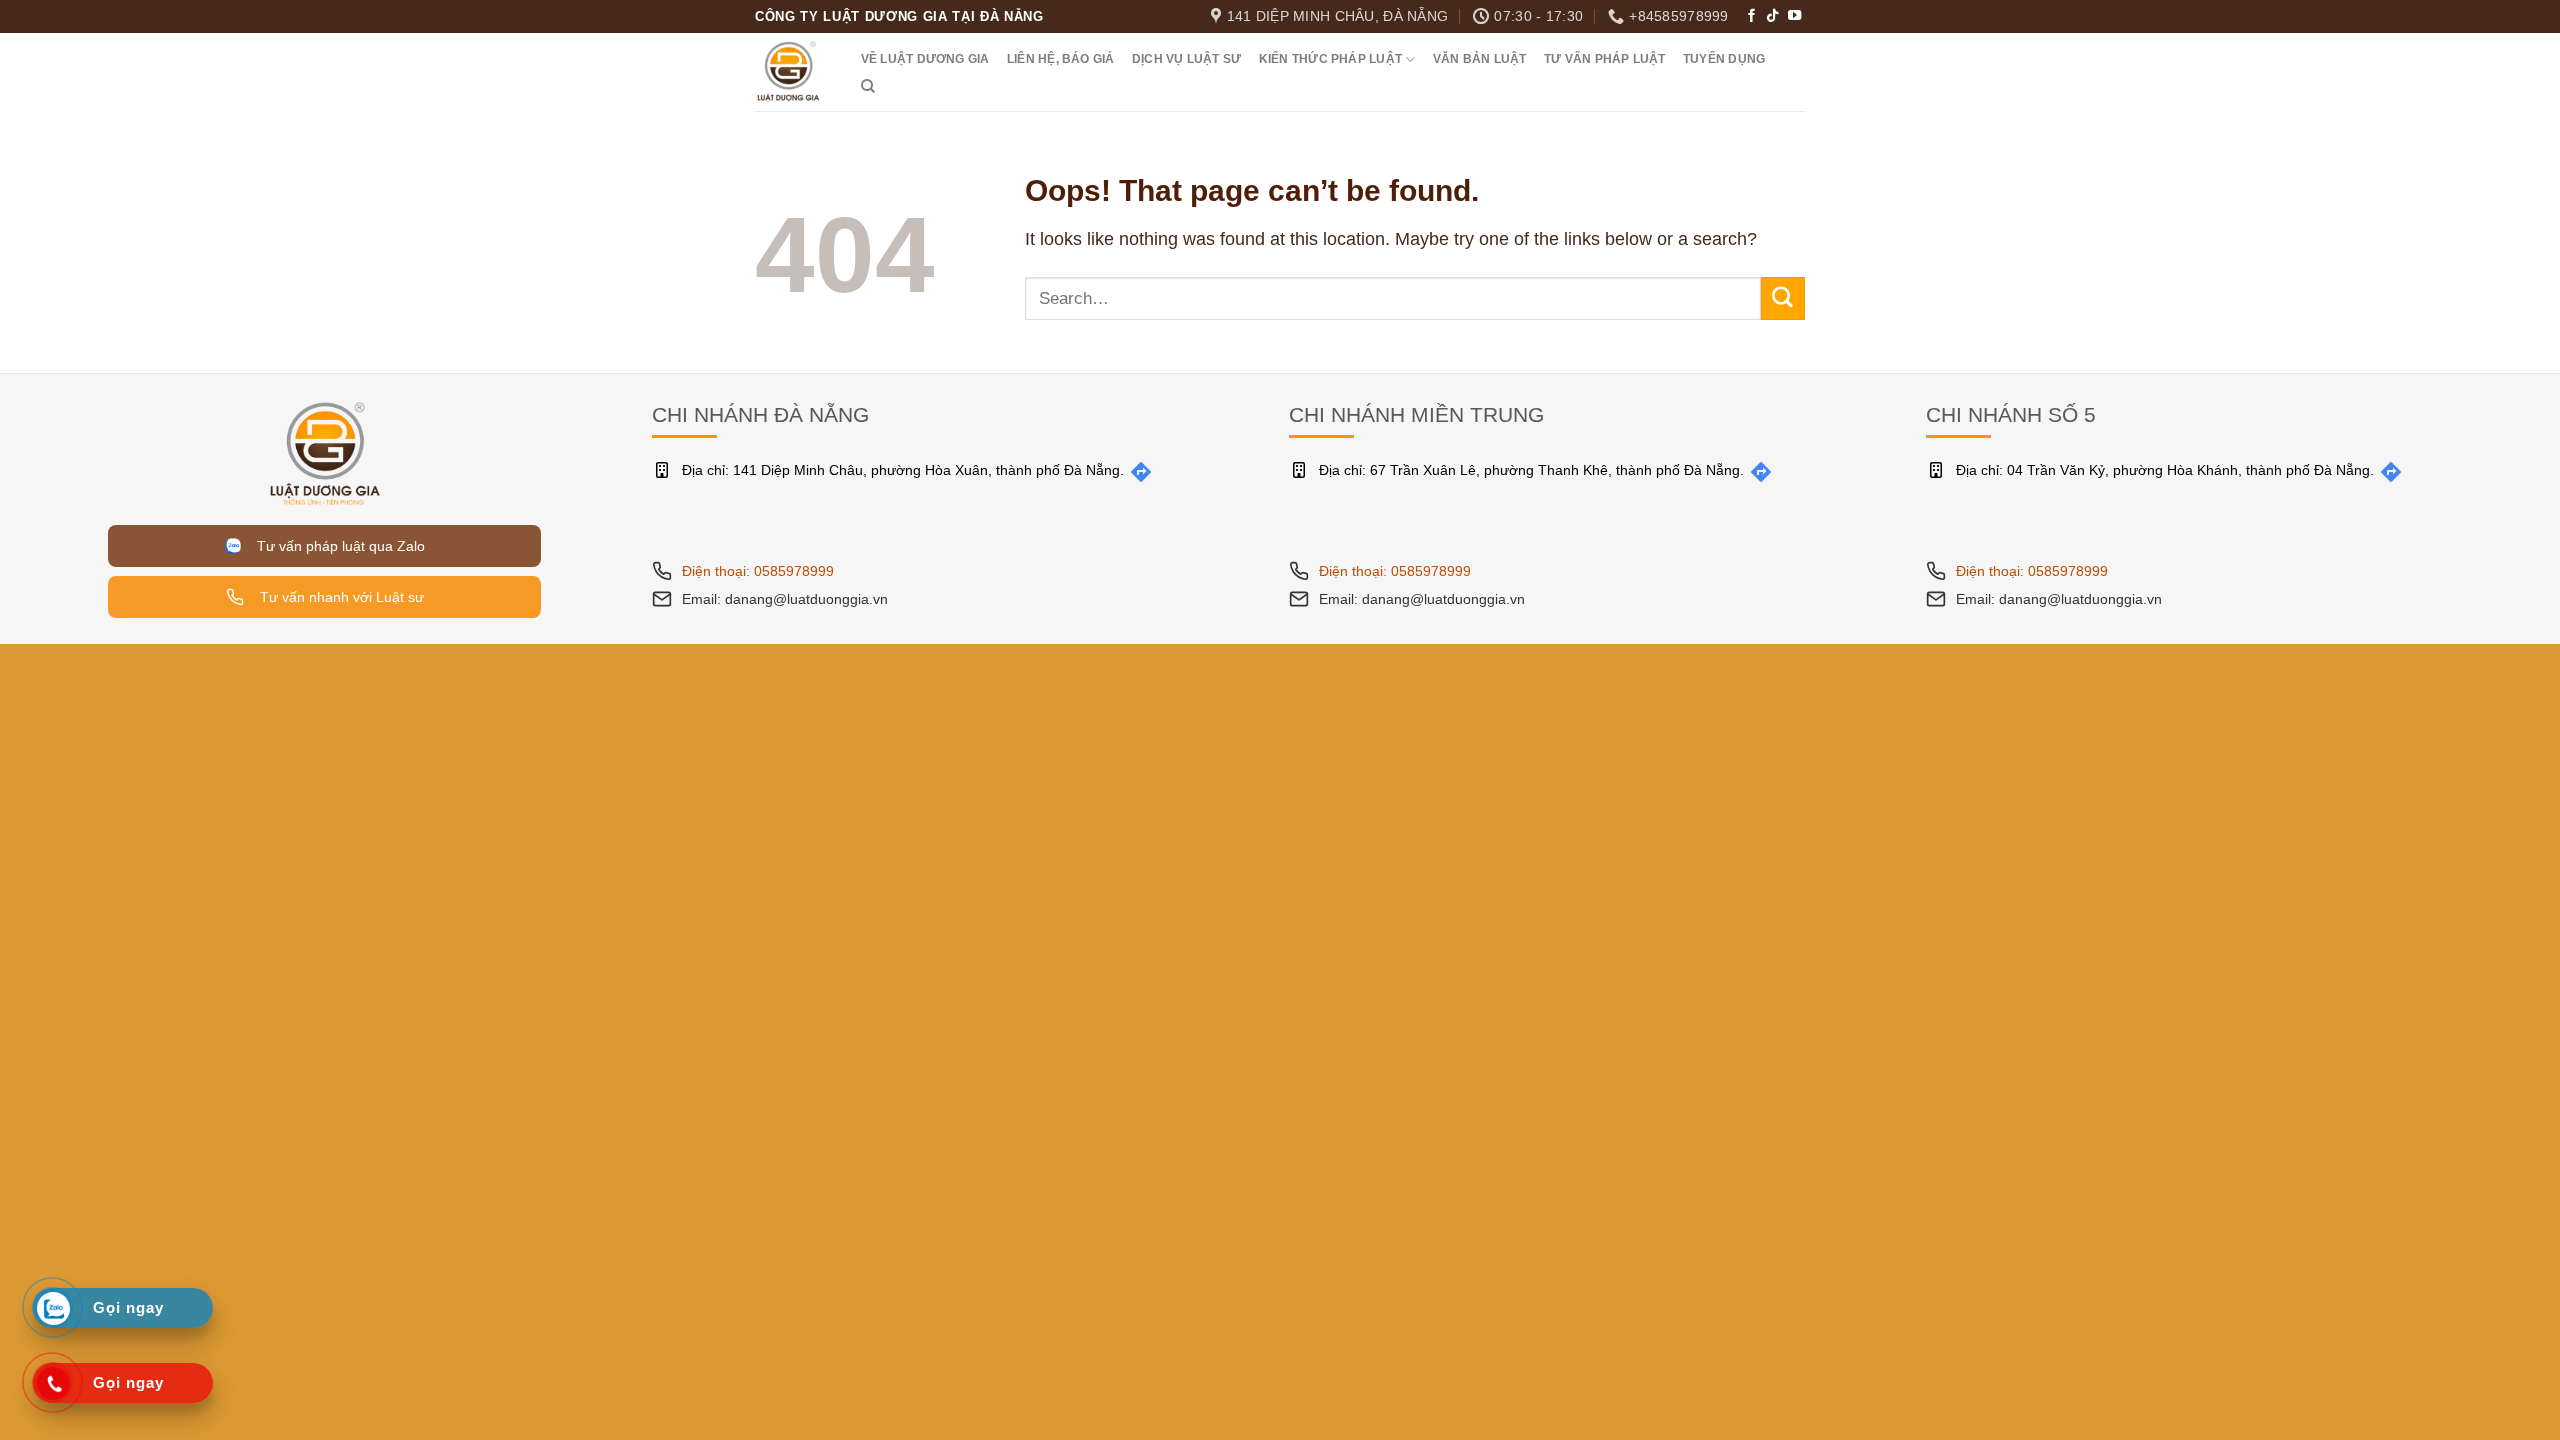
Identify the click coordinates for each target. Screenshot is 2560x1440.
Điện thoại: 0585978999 (758, 571)
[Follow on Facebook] (1751, 16)
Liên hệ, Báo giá (1061, 59)
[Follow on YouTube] (1794, 16)
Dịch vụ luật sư (1186, 59)
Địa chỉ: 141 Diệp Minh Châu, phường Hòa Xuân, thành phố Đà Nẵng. (903, 470)
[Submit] (1783, 298)
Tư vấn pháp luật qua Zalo (337, 546)
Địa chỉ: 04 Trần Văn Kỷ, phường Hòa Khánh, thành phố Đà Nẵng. (2165, 470)
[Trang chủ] (325, 452)
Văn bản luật (1480, 59)
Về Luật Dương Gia (925, 59)
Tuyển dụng (1724, 59)
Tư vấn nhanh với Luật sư (340, 597)
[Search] (868, 86)
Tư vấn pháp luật (1605, 59)
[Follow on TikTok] (1772, 16)
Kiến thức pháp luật (1330, 59)
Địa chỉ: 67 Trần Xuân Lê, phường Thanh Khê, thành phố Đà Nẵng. (1531, 470)
